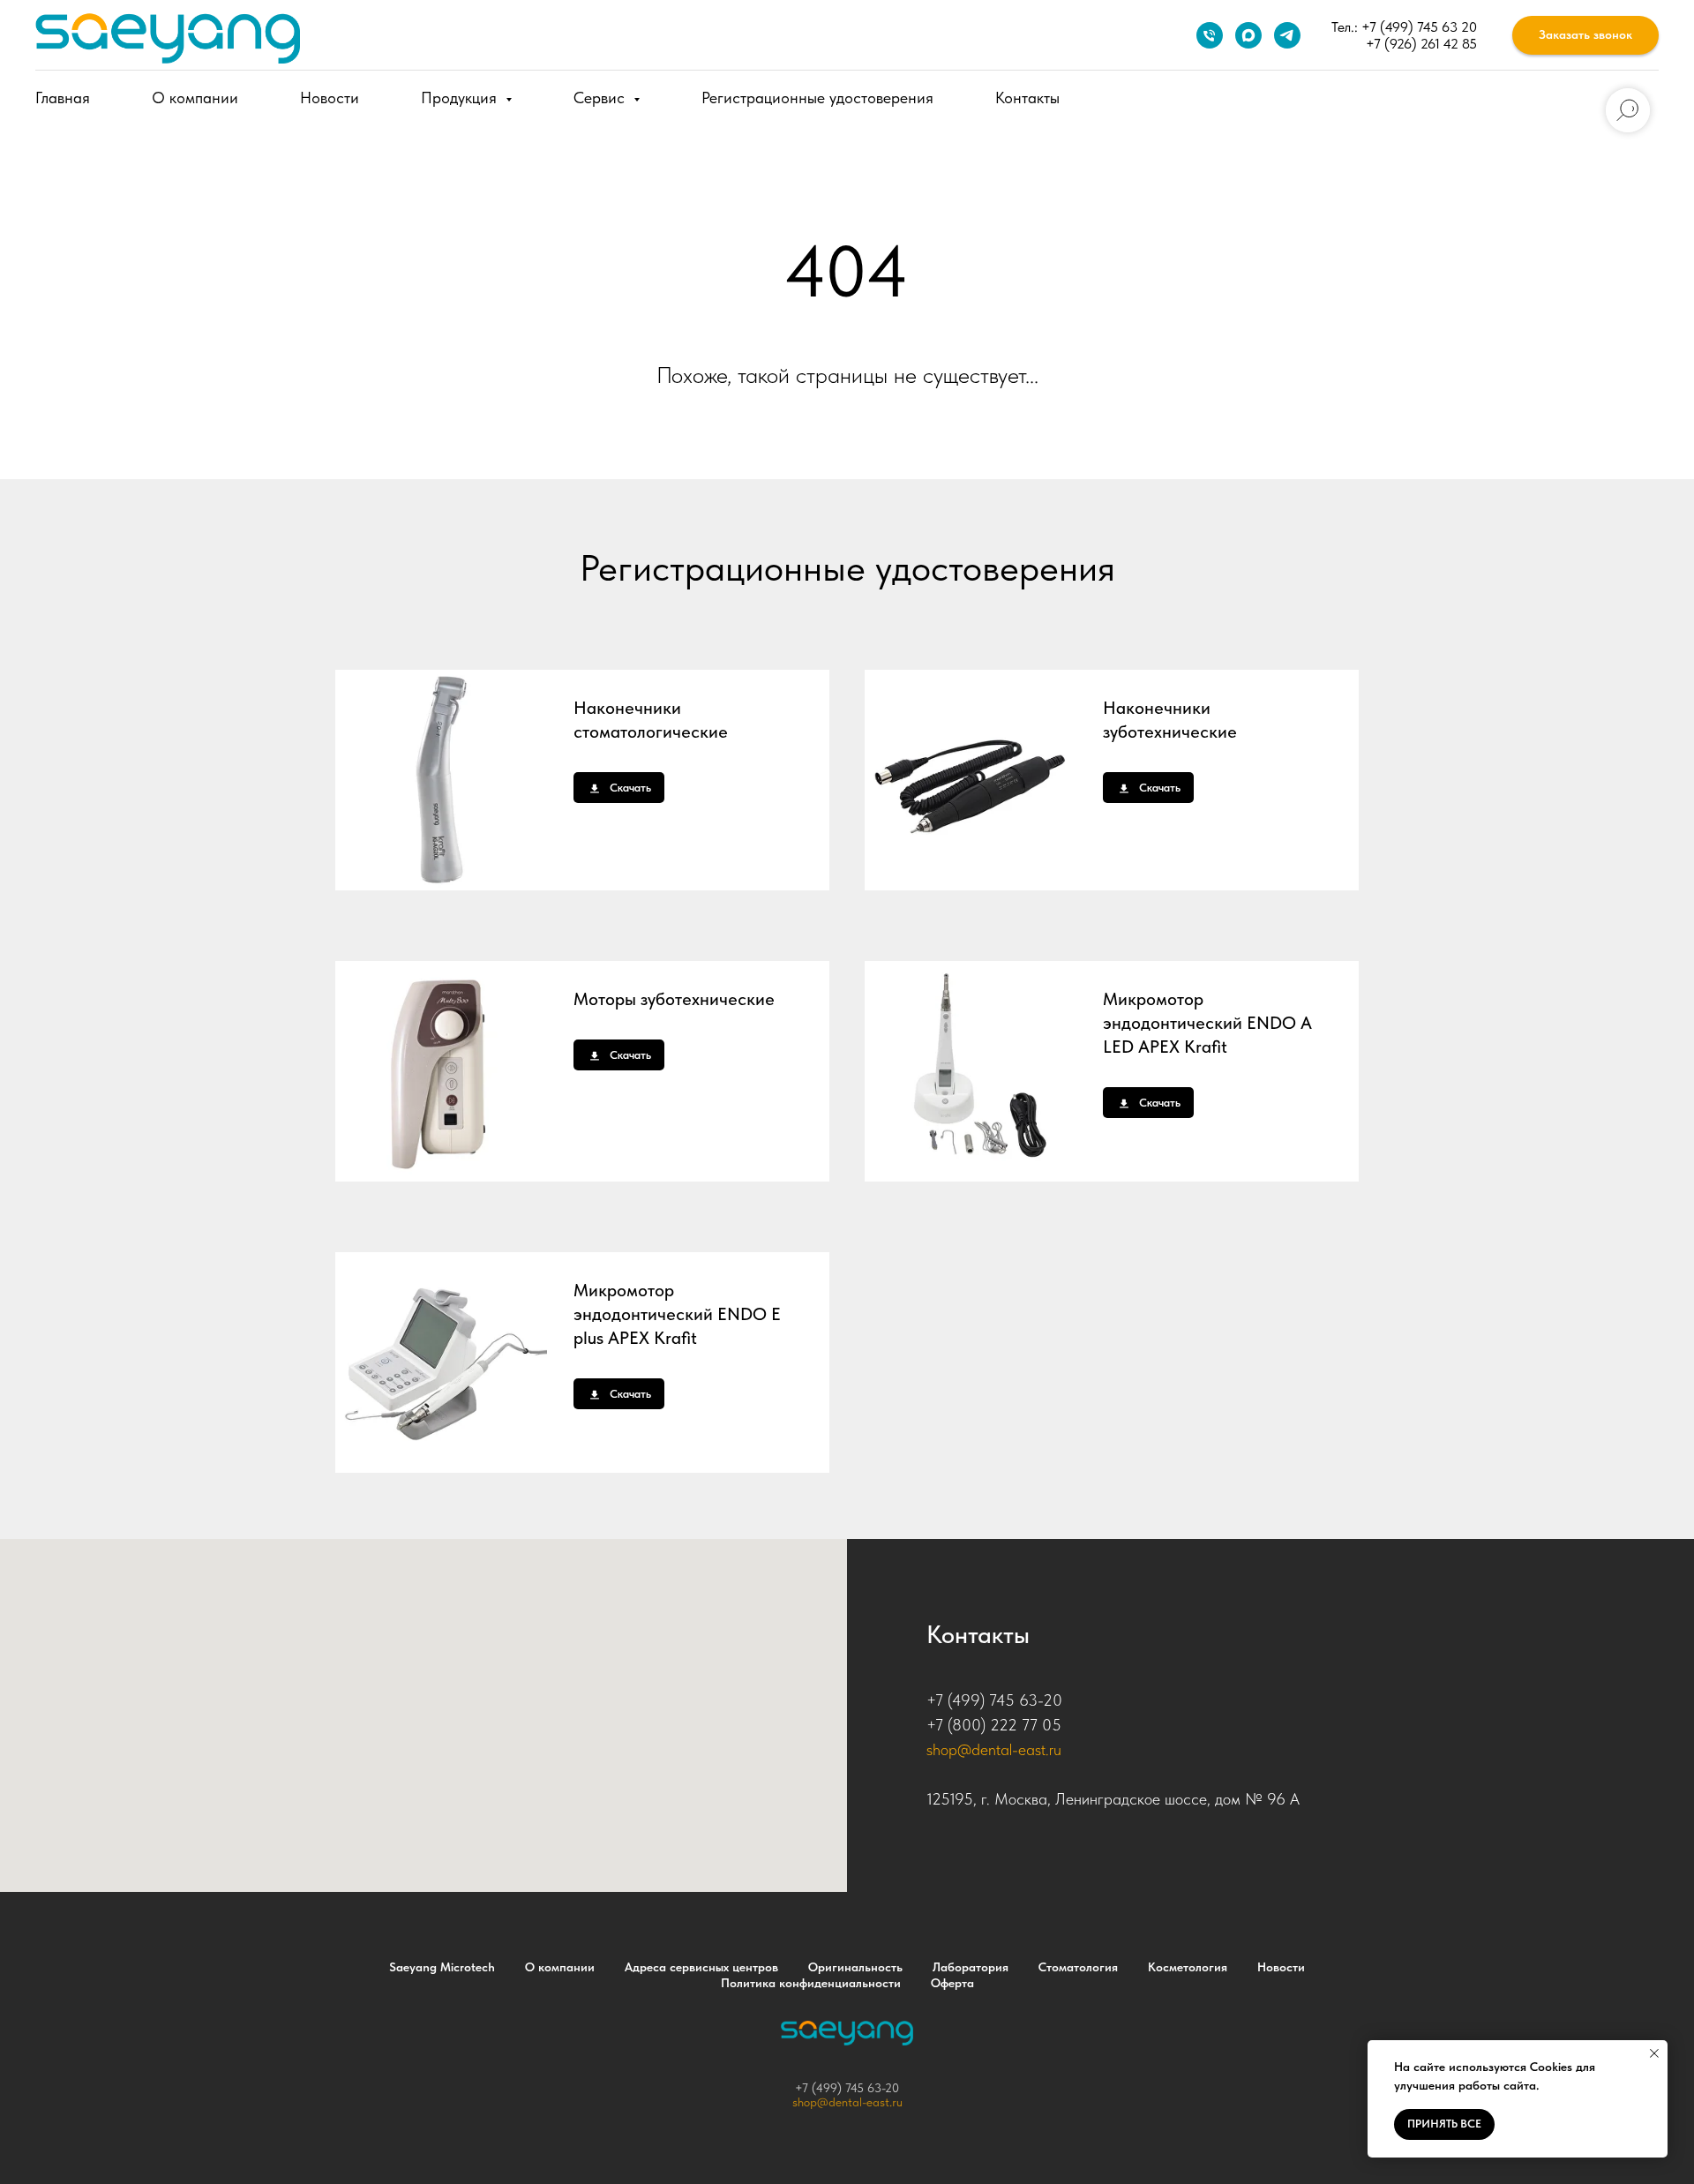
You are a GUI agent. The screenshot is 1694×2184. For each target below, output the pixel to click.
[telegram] (1287, 35)
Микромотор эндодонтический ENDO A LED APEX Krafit (1207, 1023)
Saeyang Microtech (442, 1967)
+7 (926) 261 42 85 (1421, 44)
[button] (1585, 36)
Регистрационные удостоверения (817, 98)
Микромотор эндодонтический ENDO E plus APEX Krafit (677, 1314)
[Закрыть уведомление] (1654, 2053)
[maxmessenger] (1248, 35)
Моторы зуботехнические (674, 999)
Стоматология (1078, 1967)
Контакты (1027, 98)
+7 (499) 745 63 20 (1419, 27)
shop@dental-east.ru (994, 1749)
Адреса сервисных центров (701, 1967)
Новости (330, 98)
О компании (195, 98)
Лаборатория (971, 1967)
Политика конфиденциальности (811, 1983)
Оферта (952, 1983)
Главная (63, 98)
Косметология (1188, 1967)
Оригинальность (855, 1967)
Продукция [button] (461, 98)
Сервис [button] (601, 98)
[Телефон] (1210, 35)
